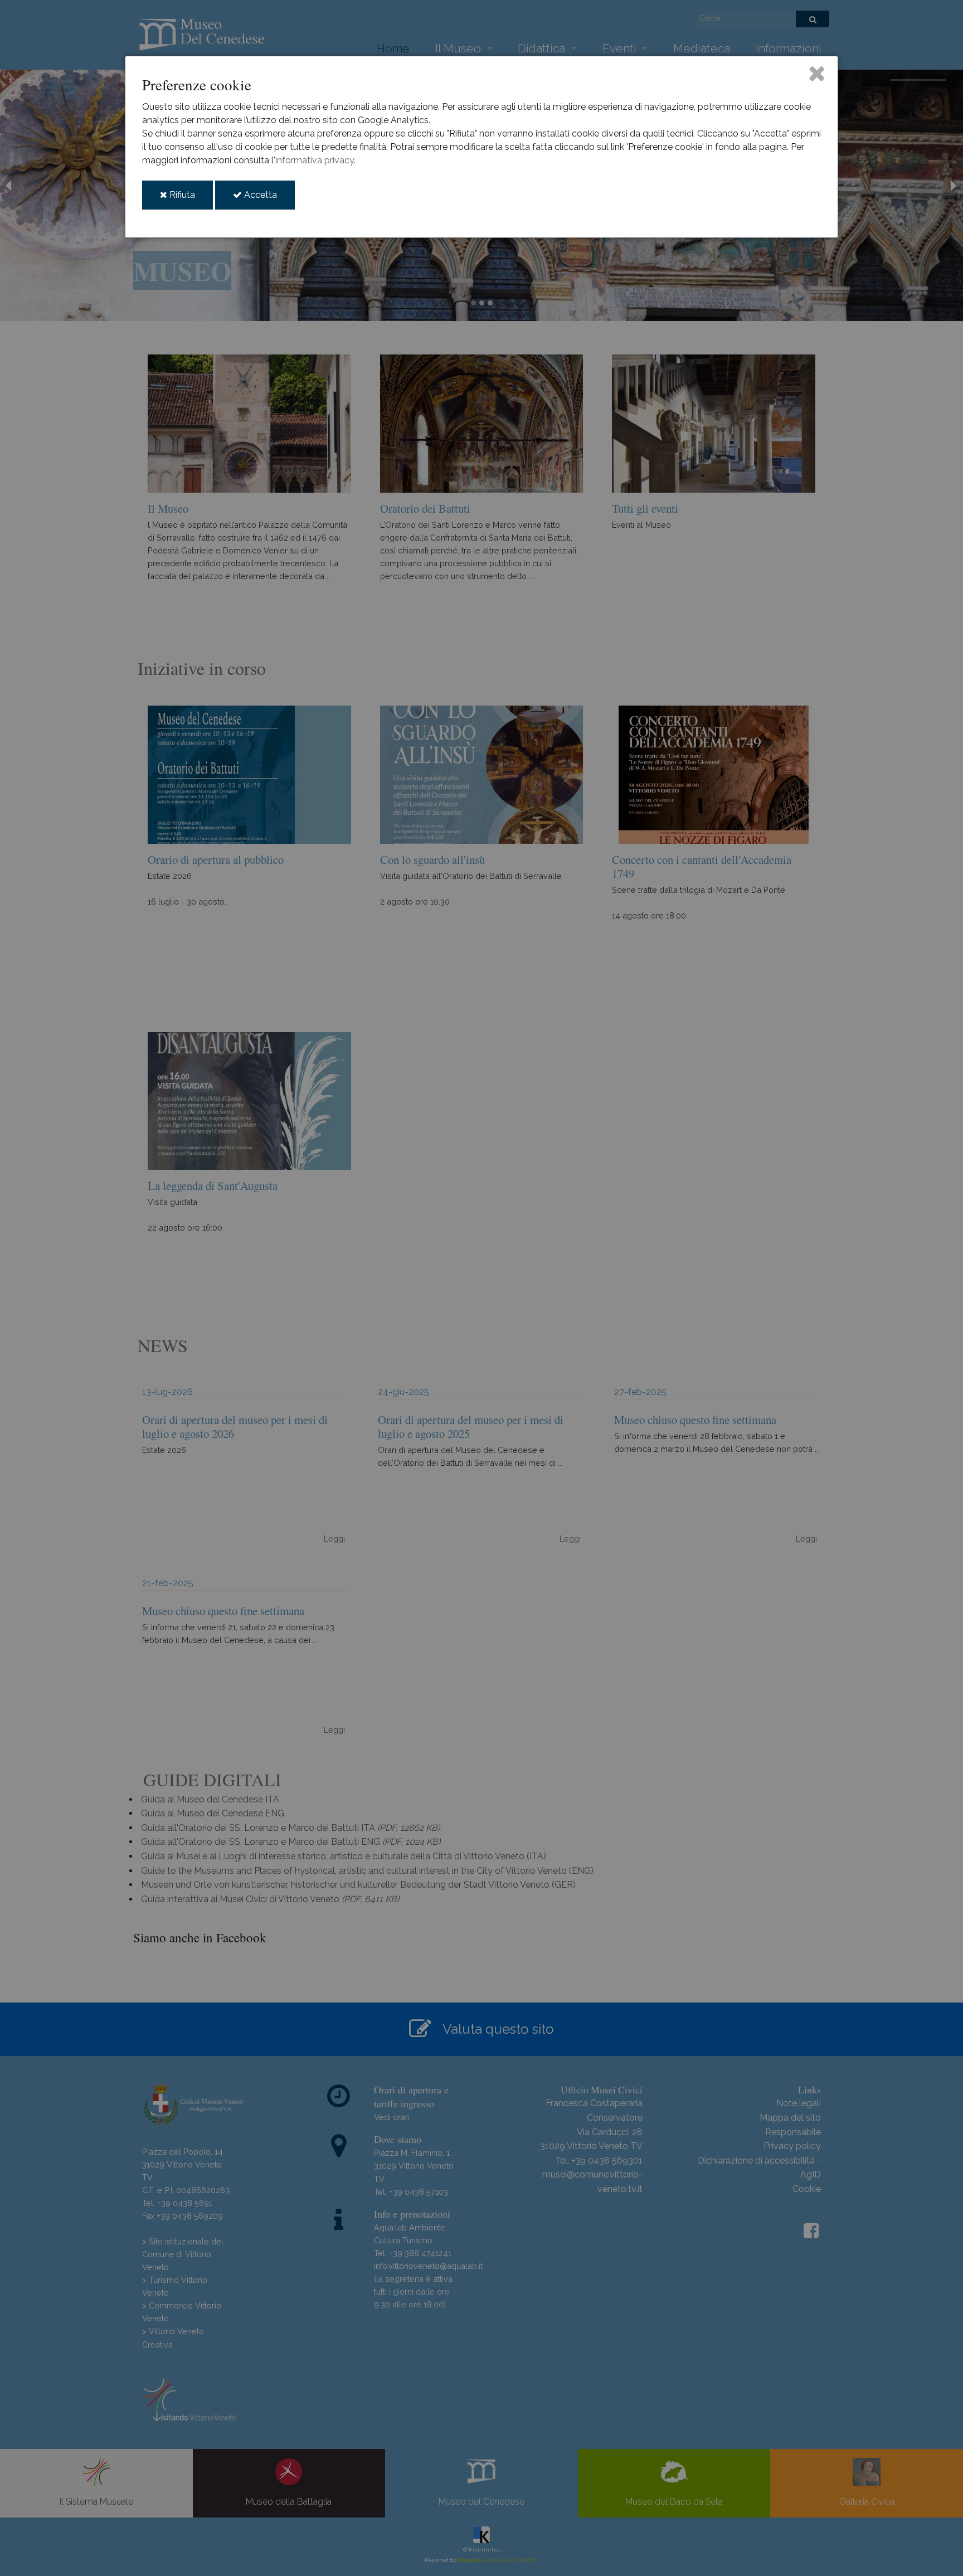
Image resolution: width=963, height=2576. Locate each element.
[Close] (817, 73)
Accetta (268, 199)
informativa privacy (315, 160)
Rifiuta (190, 199)
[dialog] (481, 147)
